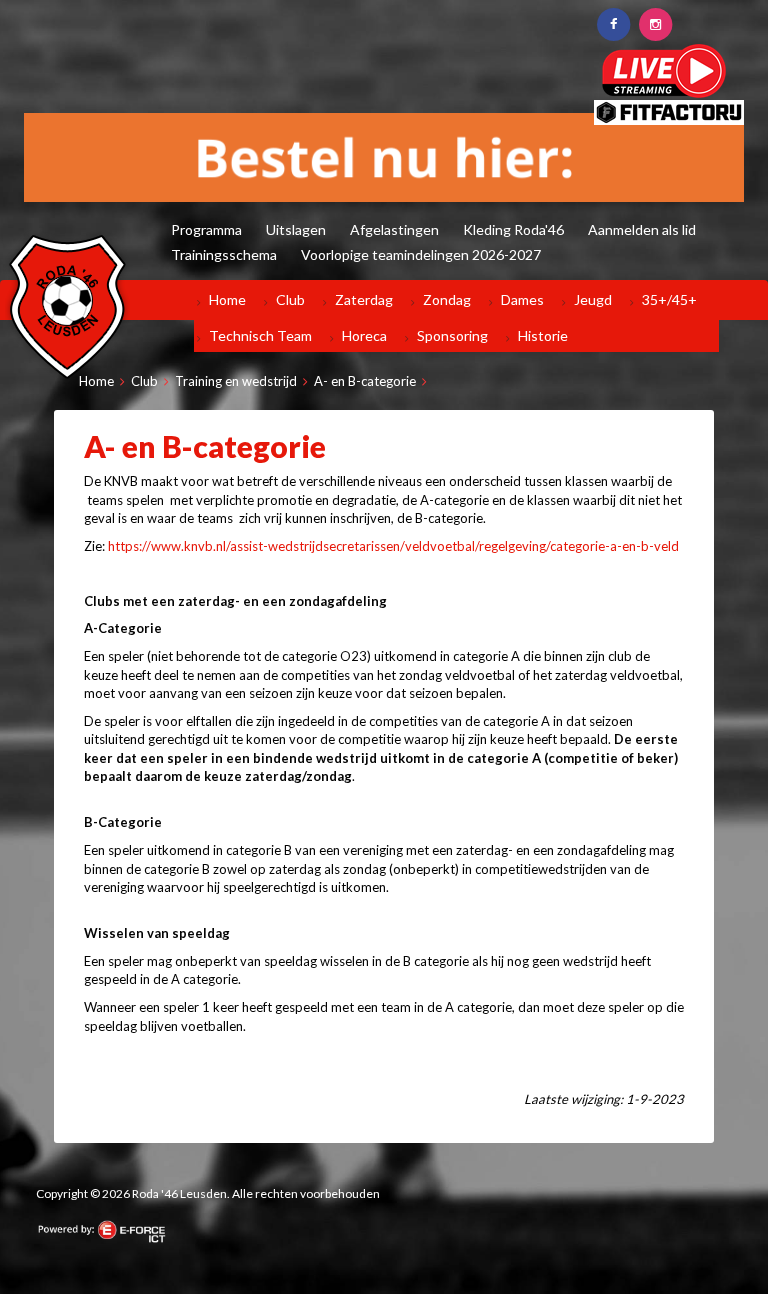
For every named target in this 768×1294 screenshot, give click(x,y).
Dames (522, 299)
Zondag (447, 299)
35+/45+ (669, 299)
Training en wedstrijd (236, 381)
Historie (543, 335)
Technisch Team (260, 335)
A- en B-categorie (365, 381)
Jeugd (593, 299)
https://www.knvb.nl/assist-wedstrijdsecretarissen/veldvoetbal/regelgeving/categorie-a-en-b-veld (393, 546)
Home (227, 299)
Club (290, 299)
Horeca (364, 335)
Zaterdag (364, 299)
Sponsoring (452, 335)
